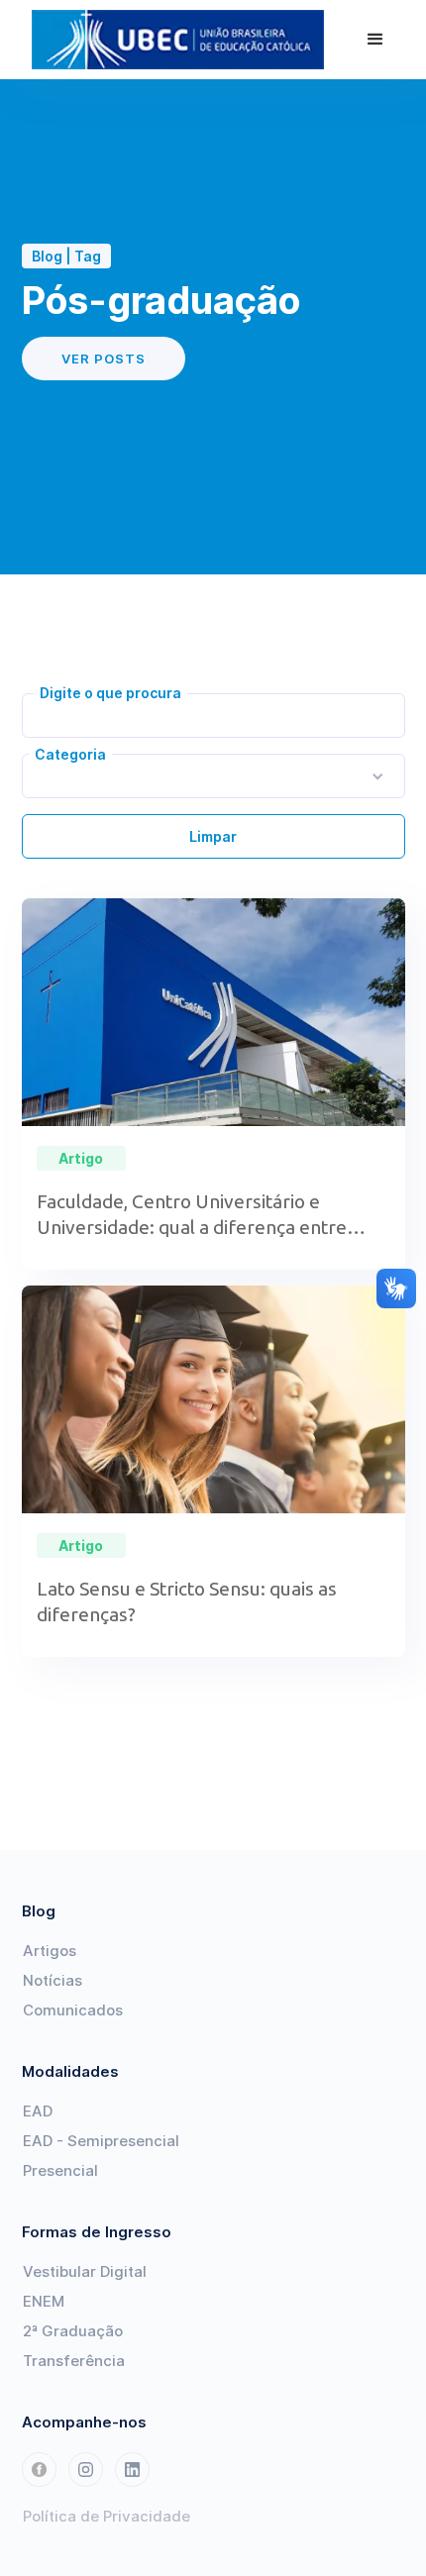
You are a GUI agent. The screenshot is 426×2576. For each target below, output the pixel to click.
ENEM (44, 2301)
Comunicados (73, 2010)
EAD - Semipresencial (101, 2141)
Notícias (53, 1980)
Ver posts (104, 359)
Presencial (60, 2170)
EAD (38, 2111)
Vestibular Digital (85, 2271)
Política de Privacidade (106, 2516)
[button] (375, 40)
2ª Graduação (73, 2331)
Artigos (50, 1951)
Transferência (74, 2361)
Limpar (213, 836)
